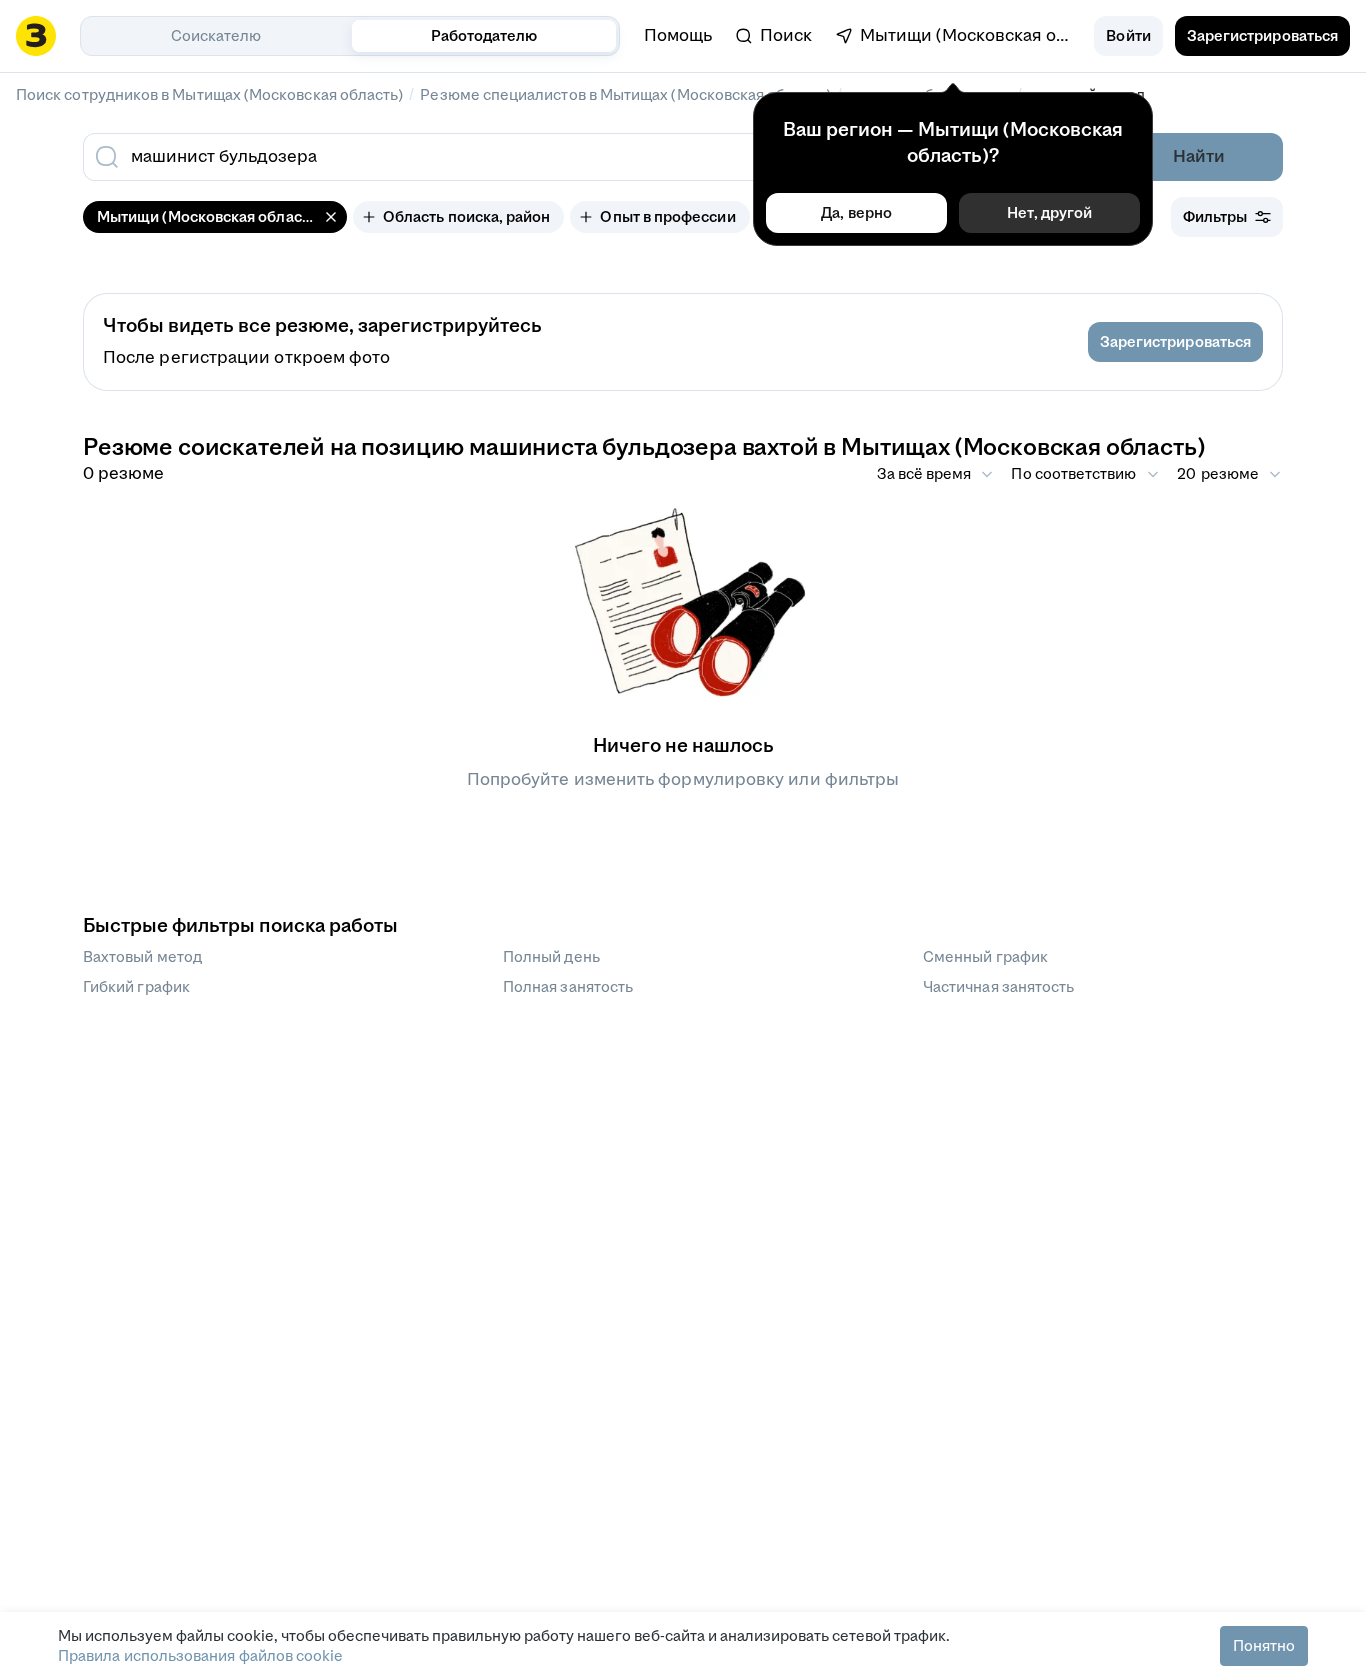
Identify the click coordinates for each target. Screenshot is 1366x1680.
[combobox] (541, 157)
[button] (1128, 36)
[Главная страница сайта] (36, 36)
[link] (774, 36)
